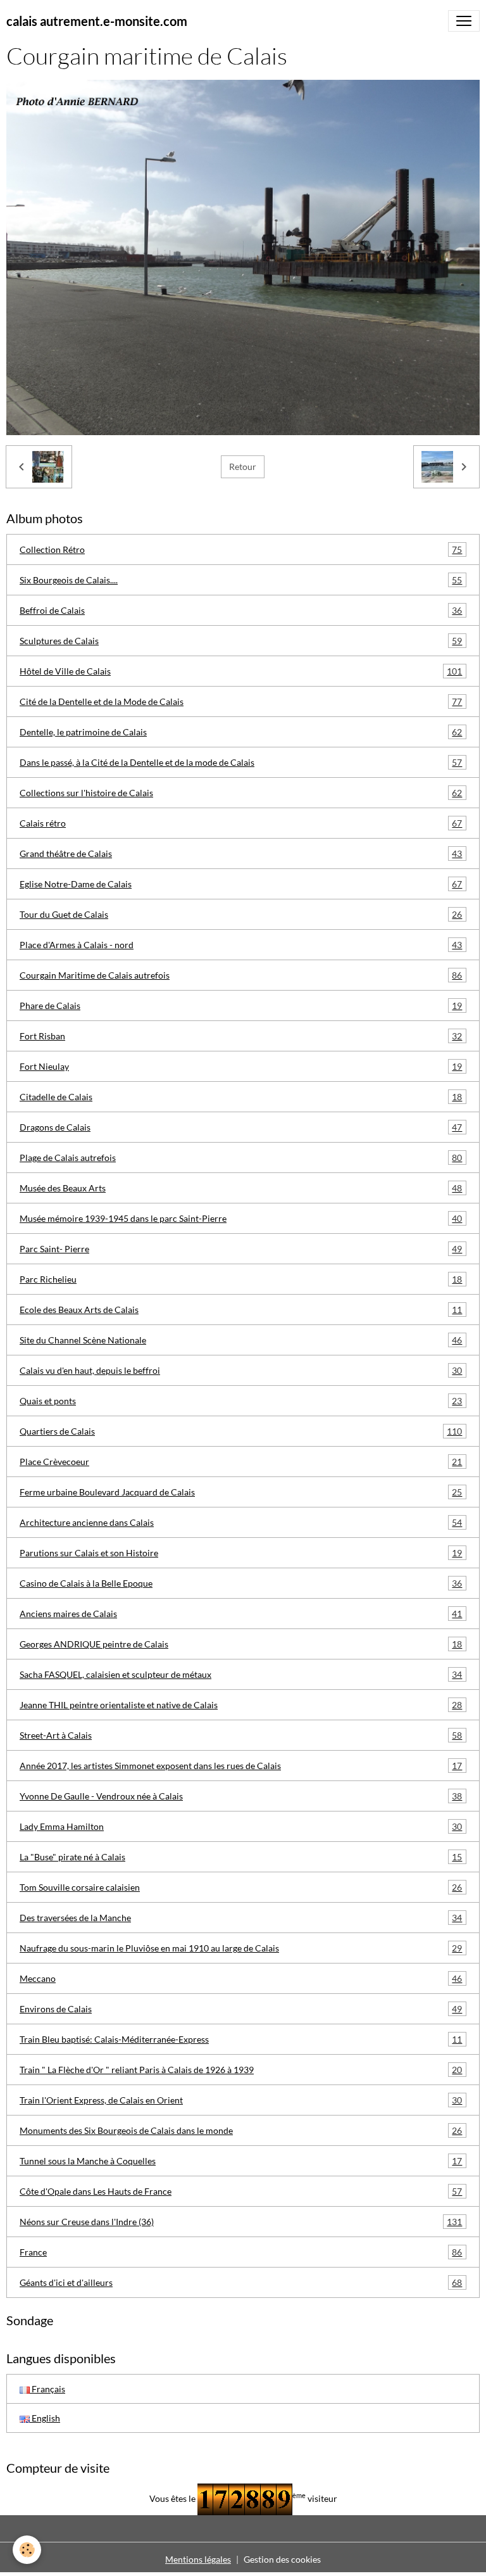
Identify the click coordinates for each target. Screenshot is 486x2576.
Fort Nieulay (241, 1067)
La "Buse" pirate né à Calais (241, 1857)
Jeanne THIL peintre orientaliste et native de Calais (241, 1705)
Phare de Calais (241, 1006)
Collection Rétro (241, 550)
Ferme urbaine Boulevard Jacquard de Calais (241, 1492)
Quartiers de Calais (241, 1431)
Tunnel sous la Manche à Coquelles (241, 2161)
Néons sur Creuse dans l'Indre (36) (241, 2222)
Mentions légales (198, 2559)
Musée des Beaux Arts (241, 1188)
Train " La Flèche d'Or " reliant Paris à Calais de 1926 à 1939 (241, 2070)
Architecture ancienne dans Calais (241, 1523)
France (241, 2252)
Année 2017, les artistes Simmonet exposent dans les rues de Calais (241, 1766)
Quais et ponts (241, 1401)
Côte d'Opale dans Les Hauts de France (241, 2192)
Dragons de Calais (241, 1127)
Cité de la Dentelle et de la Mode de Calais (241, 702)
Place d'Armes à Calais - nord (241, 945)
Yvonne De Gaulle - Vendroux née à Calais (241, 1796)
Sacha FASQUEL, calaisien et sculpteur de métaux (241, 1675)
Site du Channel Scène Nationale (241, 1340)
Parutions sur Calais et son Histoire (241, 1553)
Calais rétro (241, 823)
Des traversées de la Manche (241, 1918)
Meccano (241, 1979)
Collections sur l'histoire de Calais (241, 793)
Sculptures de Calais (241, 641)
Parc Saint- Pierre (241, 1249)
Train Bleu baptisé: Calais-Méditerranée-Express (241, 2040)
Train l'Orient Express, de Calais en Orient (241, 2100)
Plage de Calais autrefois (241, 1158)
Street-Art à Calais (241, 1735)
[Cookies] (27, 2550)
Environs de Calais (241, 2009)
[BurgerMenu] (464, 21)
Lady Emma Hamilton (241, 1827)
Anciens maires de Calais (241, 1614)
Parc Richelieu (241, 1279)
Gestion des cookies (282, 2559)
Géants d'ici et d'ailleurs (241, 2283)
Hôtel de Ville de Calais (241, 671)
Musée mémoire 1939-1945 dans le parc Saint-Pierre (241, 1219)
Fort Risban (241, 1036)
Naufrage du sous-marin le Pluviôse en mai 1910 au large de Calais (241, 1948)
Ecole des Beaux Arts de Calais (241, 1310)
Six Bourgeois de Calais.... (241, 580)
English (45, 2418)
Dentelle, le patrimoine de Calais (241, 732)
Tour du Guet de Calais (241, 915)
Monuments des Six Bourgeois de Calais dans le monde (241, 2131)
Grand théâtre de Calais (241, 854)
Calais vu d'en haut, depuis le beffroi (241, 1371)
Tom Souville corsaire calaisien (241, 1888)
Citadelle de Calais (241, 1097)
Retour (243, 466)
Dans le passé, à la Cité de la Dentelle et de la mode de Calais (241, 763)
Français (47, 2389)
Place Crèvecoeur (241, 1462)
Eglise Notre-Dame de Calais (241, 884)
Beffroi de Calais (241, 611)
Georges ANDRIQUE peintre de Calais (241, 1644)
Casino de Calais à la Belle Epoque (241, 1583)
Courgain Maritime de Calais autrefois (241, 975)
